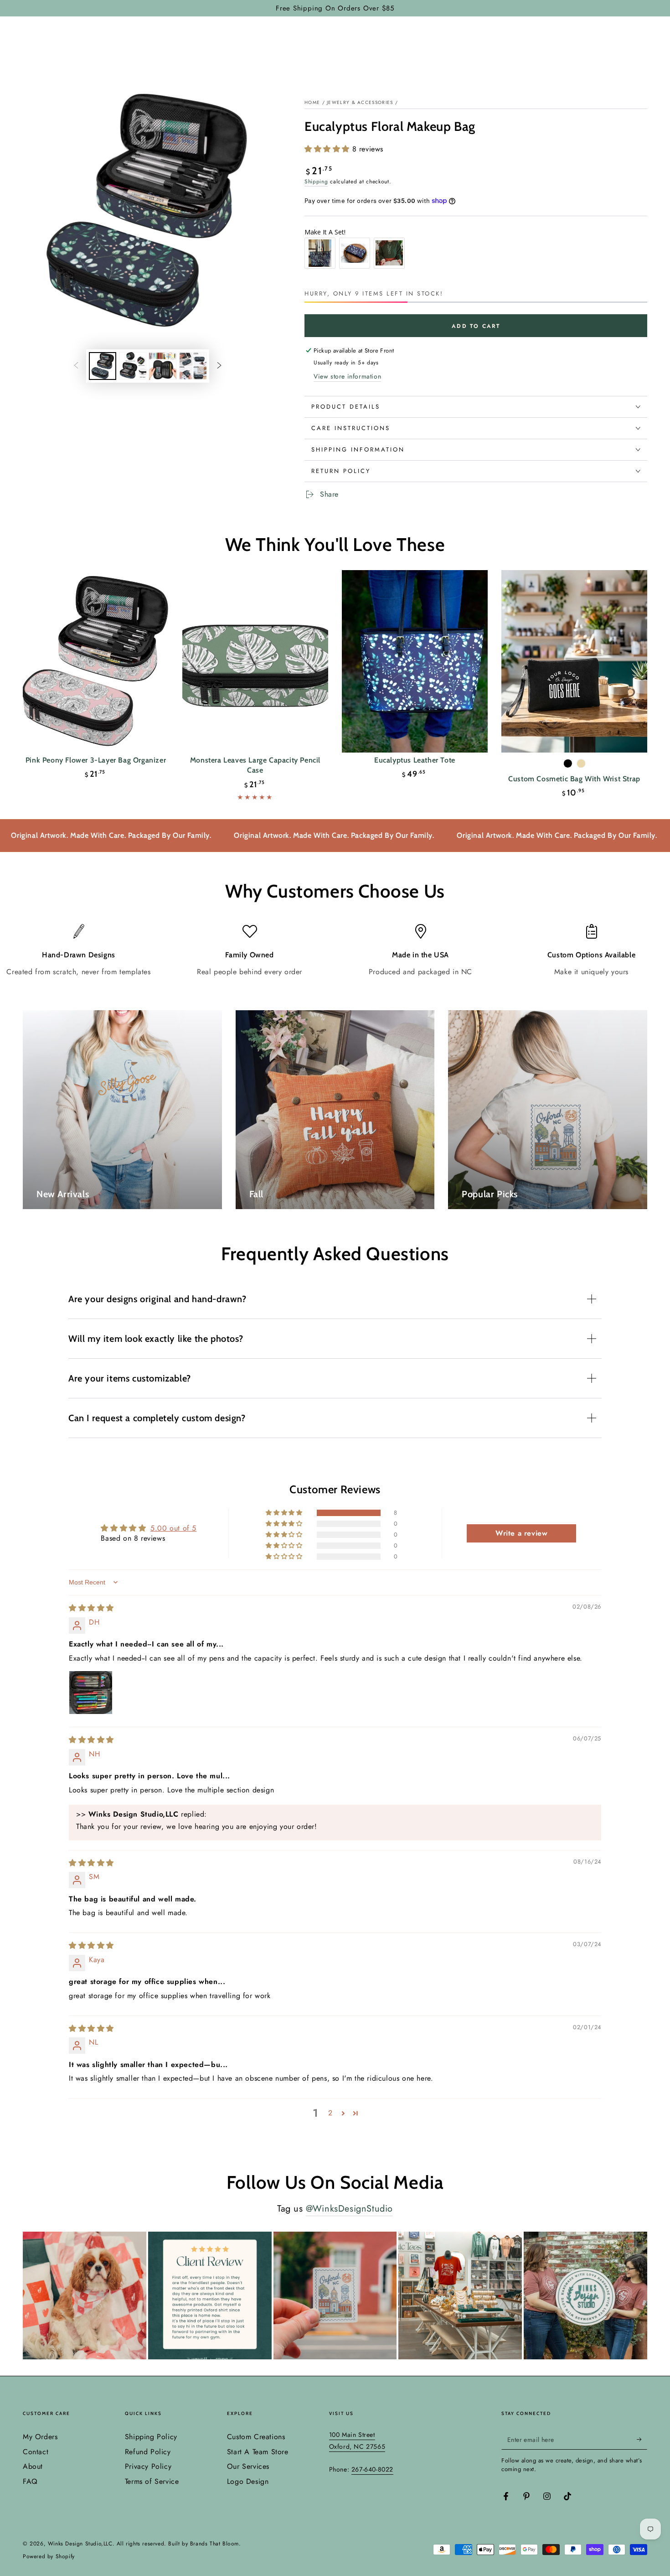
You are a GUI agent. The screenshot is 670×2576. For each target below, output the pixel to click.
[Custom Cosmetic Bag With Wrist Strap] (574, 661)
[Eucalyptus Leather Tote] (415, 661)
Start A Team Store (258, 2452)
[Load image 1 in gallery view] (103, 366)
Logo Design (248, 2481)
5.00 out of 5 (173, 1528)
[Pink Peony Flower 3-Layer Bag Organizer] (96, 661)
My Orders (40, 2437)
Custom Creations (256, 2437)
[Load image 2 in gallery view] (133, 366)
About (33, 2466)
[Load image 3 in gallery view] (163, 366)
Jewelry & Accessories (360, 102)
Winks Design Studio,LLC (80, 2544)
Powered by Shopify (49, 2557)
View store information (347, 376)
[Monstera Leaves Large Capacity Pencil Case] (255, 661)
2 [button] (330, 2113)
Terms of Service (152, 2481)
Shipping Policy (151, 2437)
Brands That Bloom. (216, 2544)
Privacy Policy (148, 2466)
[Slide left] (76, 366)
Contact (36, 2452)
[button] (328, 149)
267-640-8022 (372, 2469)
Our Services (248, 2466)
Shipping (316, 182)
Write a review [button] (521, 1533)
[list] (335, 951)
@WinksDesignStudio (349, 2209)
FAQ (30, 2481)
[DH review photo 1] (91, 1693)
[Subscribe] (642, 2439)
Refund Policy (148, 2452)
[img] (91, 1608)
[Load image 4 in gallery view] (193, 366)
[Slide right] (219, 366)
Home (312, 102)
